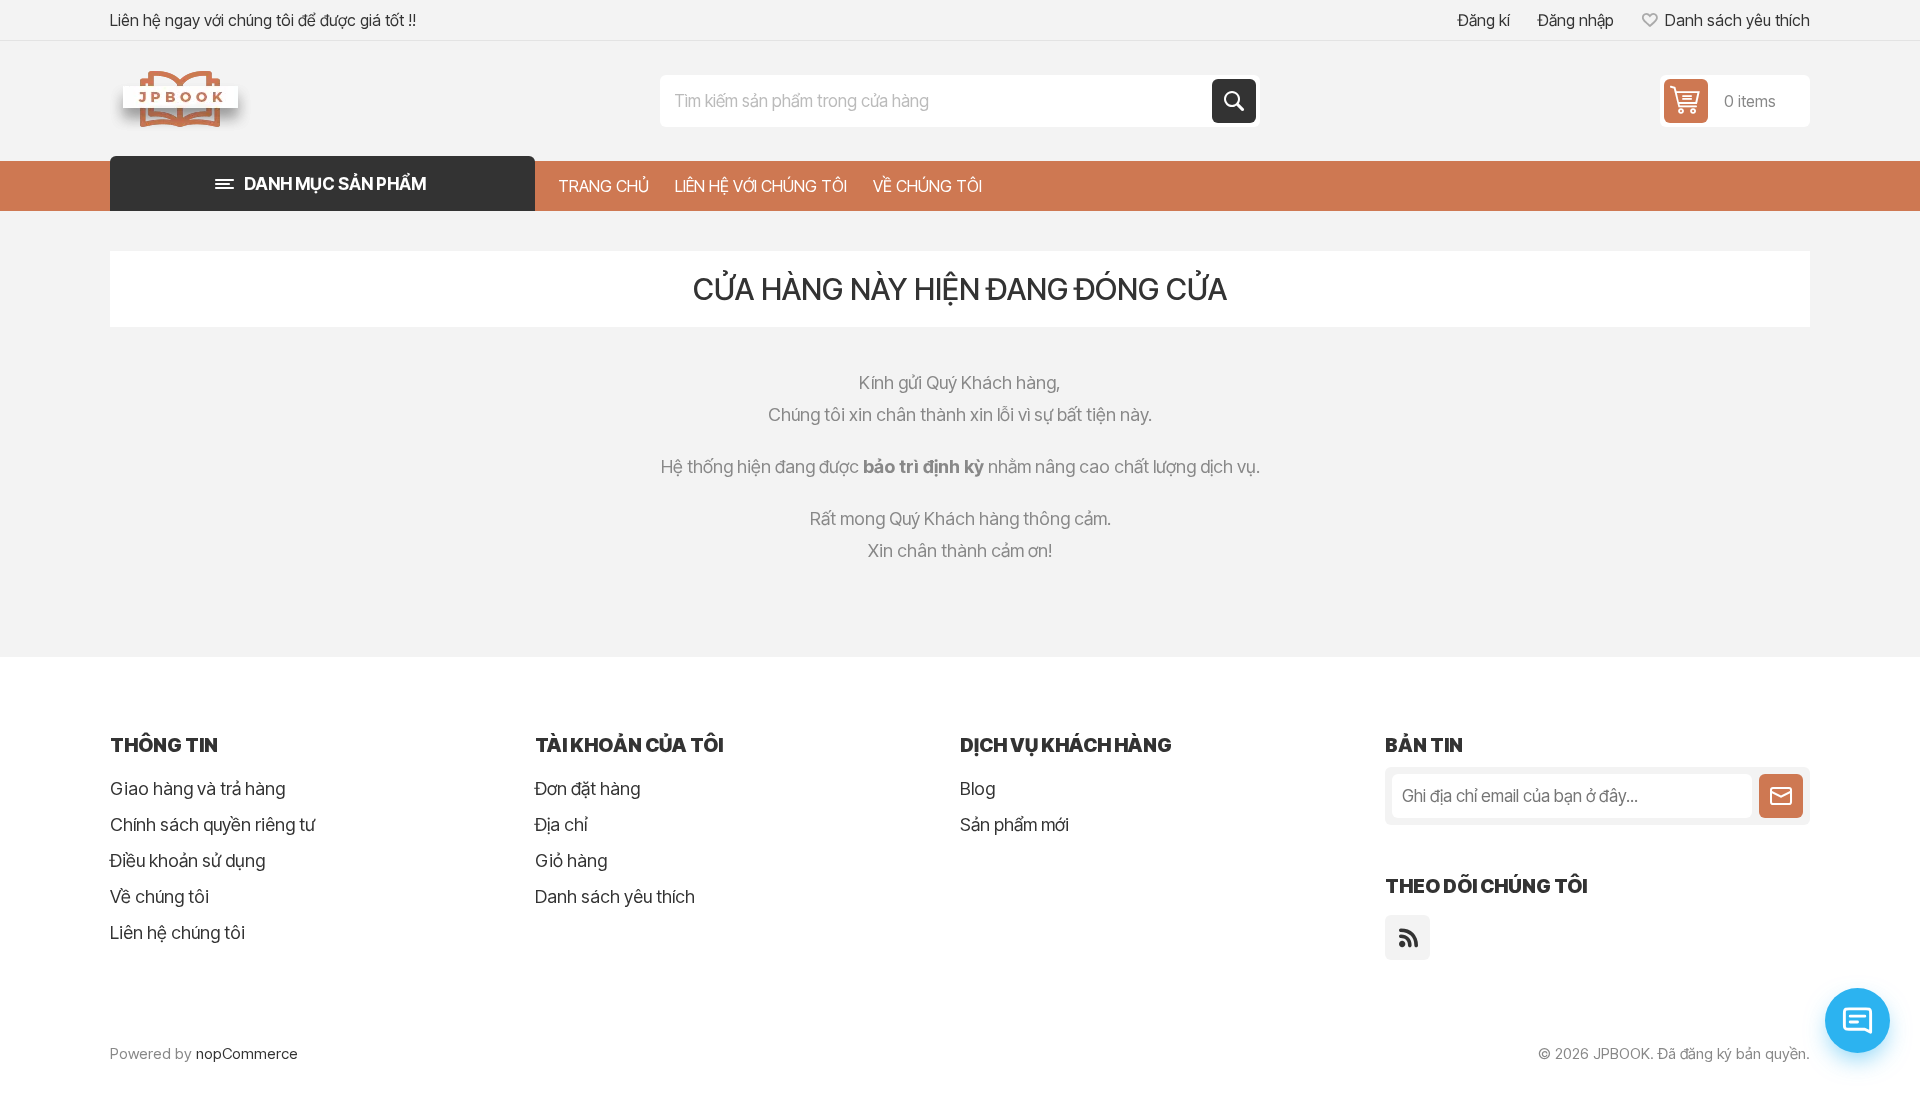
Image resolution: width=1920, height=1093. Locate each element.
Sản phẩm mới (1014, 824)
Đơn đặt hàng (587, 788)
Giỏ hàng (571, 860)
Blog (977, 788)
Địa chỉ (561, 824)
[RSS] (1407, 937)
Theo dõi (1781, 796)
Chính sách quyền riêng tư (212, 824)
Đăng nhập (1576, 20)
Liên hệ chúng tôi (177, 932)
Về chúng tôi (159, 896)
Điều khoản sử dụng (187, 860)
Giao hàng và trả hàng (197, 788)
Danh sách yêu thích (615, 896)
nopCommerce (247, 1053)
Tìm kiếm (1234, 101)
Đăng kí (1484, 20)
